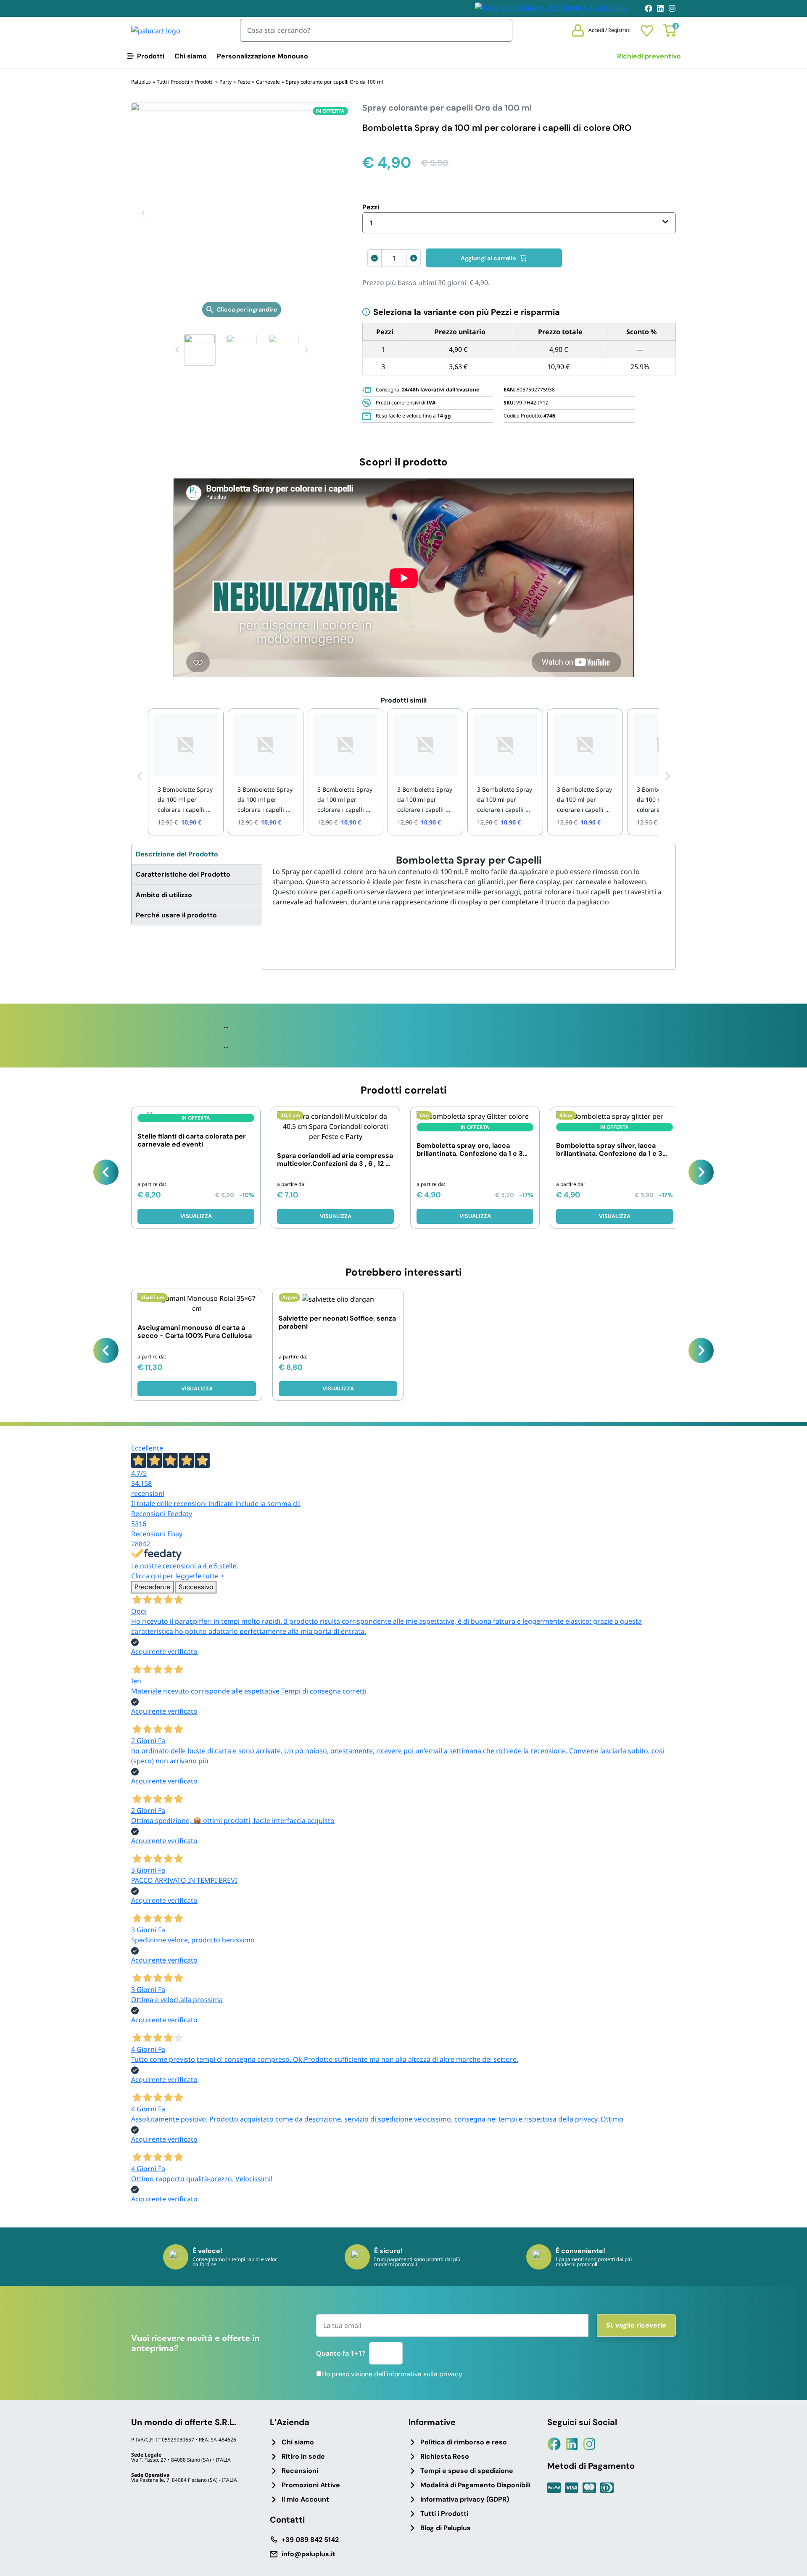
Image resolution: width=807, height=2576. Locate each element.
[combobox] (519, 223)
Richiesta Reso (445, 2456)
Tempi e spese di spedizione (467, 2471)
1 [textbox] (371, 223)
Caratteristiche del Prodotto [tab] (183, 874)
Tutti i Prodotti (444, 2514)
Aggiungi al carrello (488, 258)
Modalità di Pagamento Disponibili (475, 2485)
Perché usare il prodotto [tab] (176, 915)
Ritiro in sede (303, 2456)
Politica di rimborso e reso (464, 2442)
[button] (143, 213)
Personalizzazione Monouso (262, 56)
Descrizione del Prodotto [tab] (177, 854)
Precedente (152, 1587)
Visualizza (196, 1216)
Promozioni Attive (311, 2485)
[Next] (701, 1172)
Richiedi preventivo (649, 56)
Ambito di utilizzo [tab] (164, 895)
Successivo (196, 1587)
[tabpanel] (469, 881)
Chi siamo (191, 56)
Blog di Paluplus (446, 2528)
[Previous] (106, 1172)
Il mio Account (305, 2499)
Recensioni (300, 2471)
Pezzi (371, 207)
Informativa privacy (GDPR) (465, 2499)
